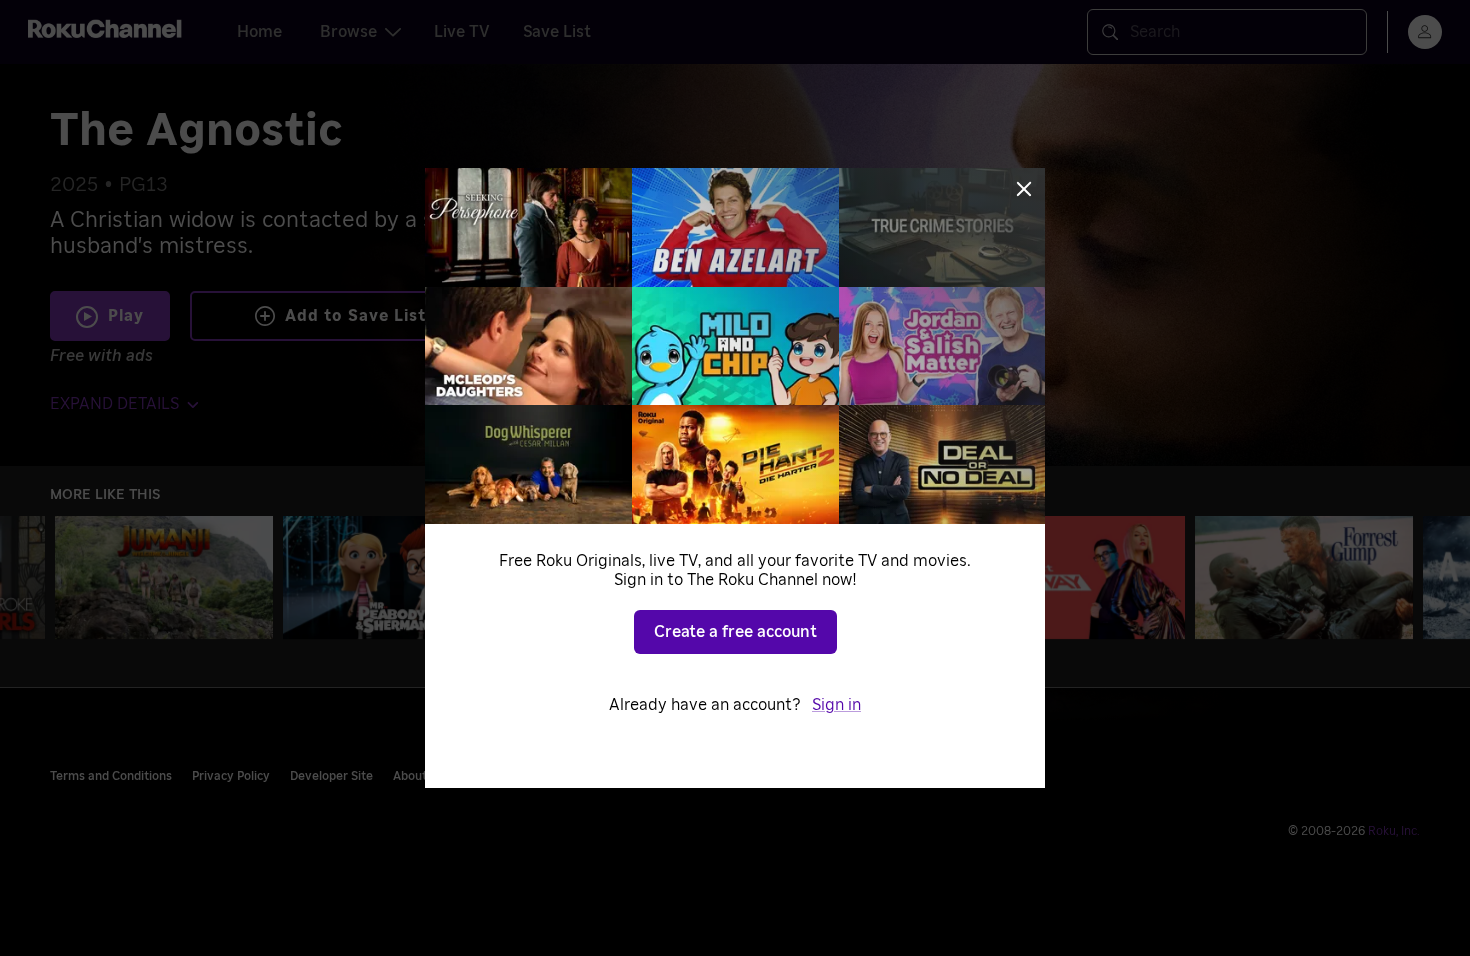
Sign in (836, 705)
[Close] (1024, 189)
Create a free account (735, 632)
